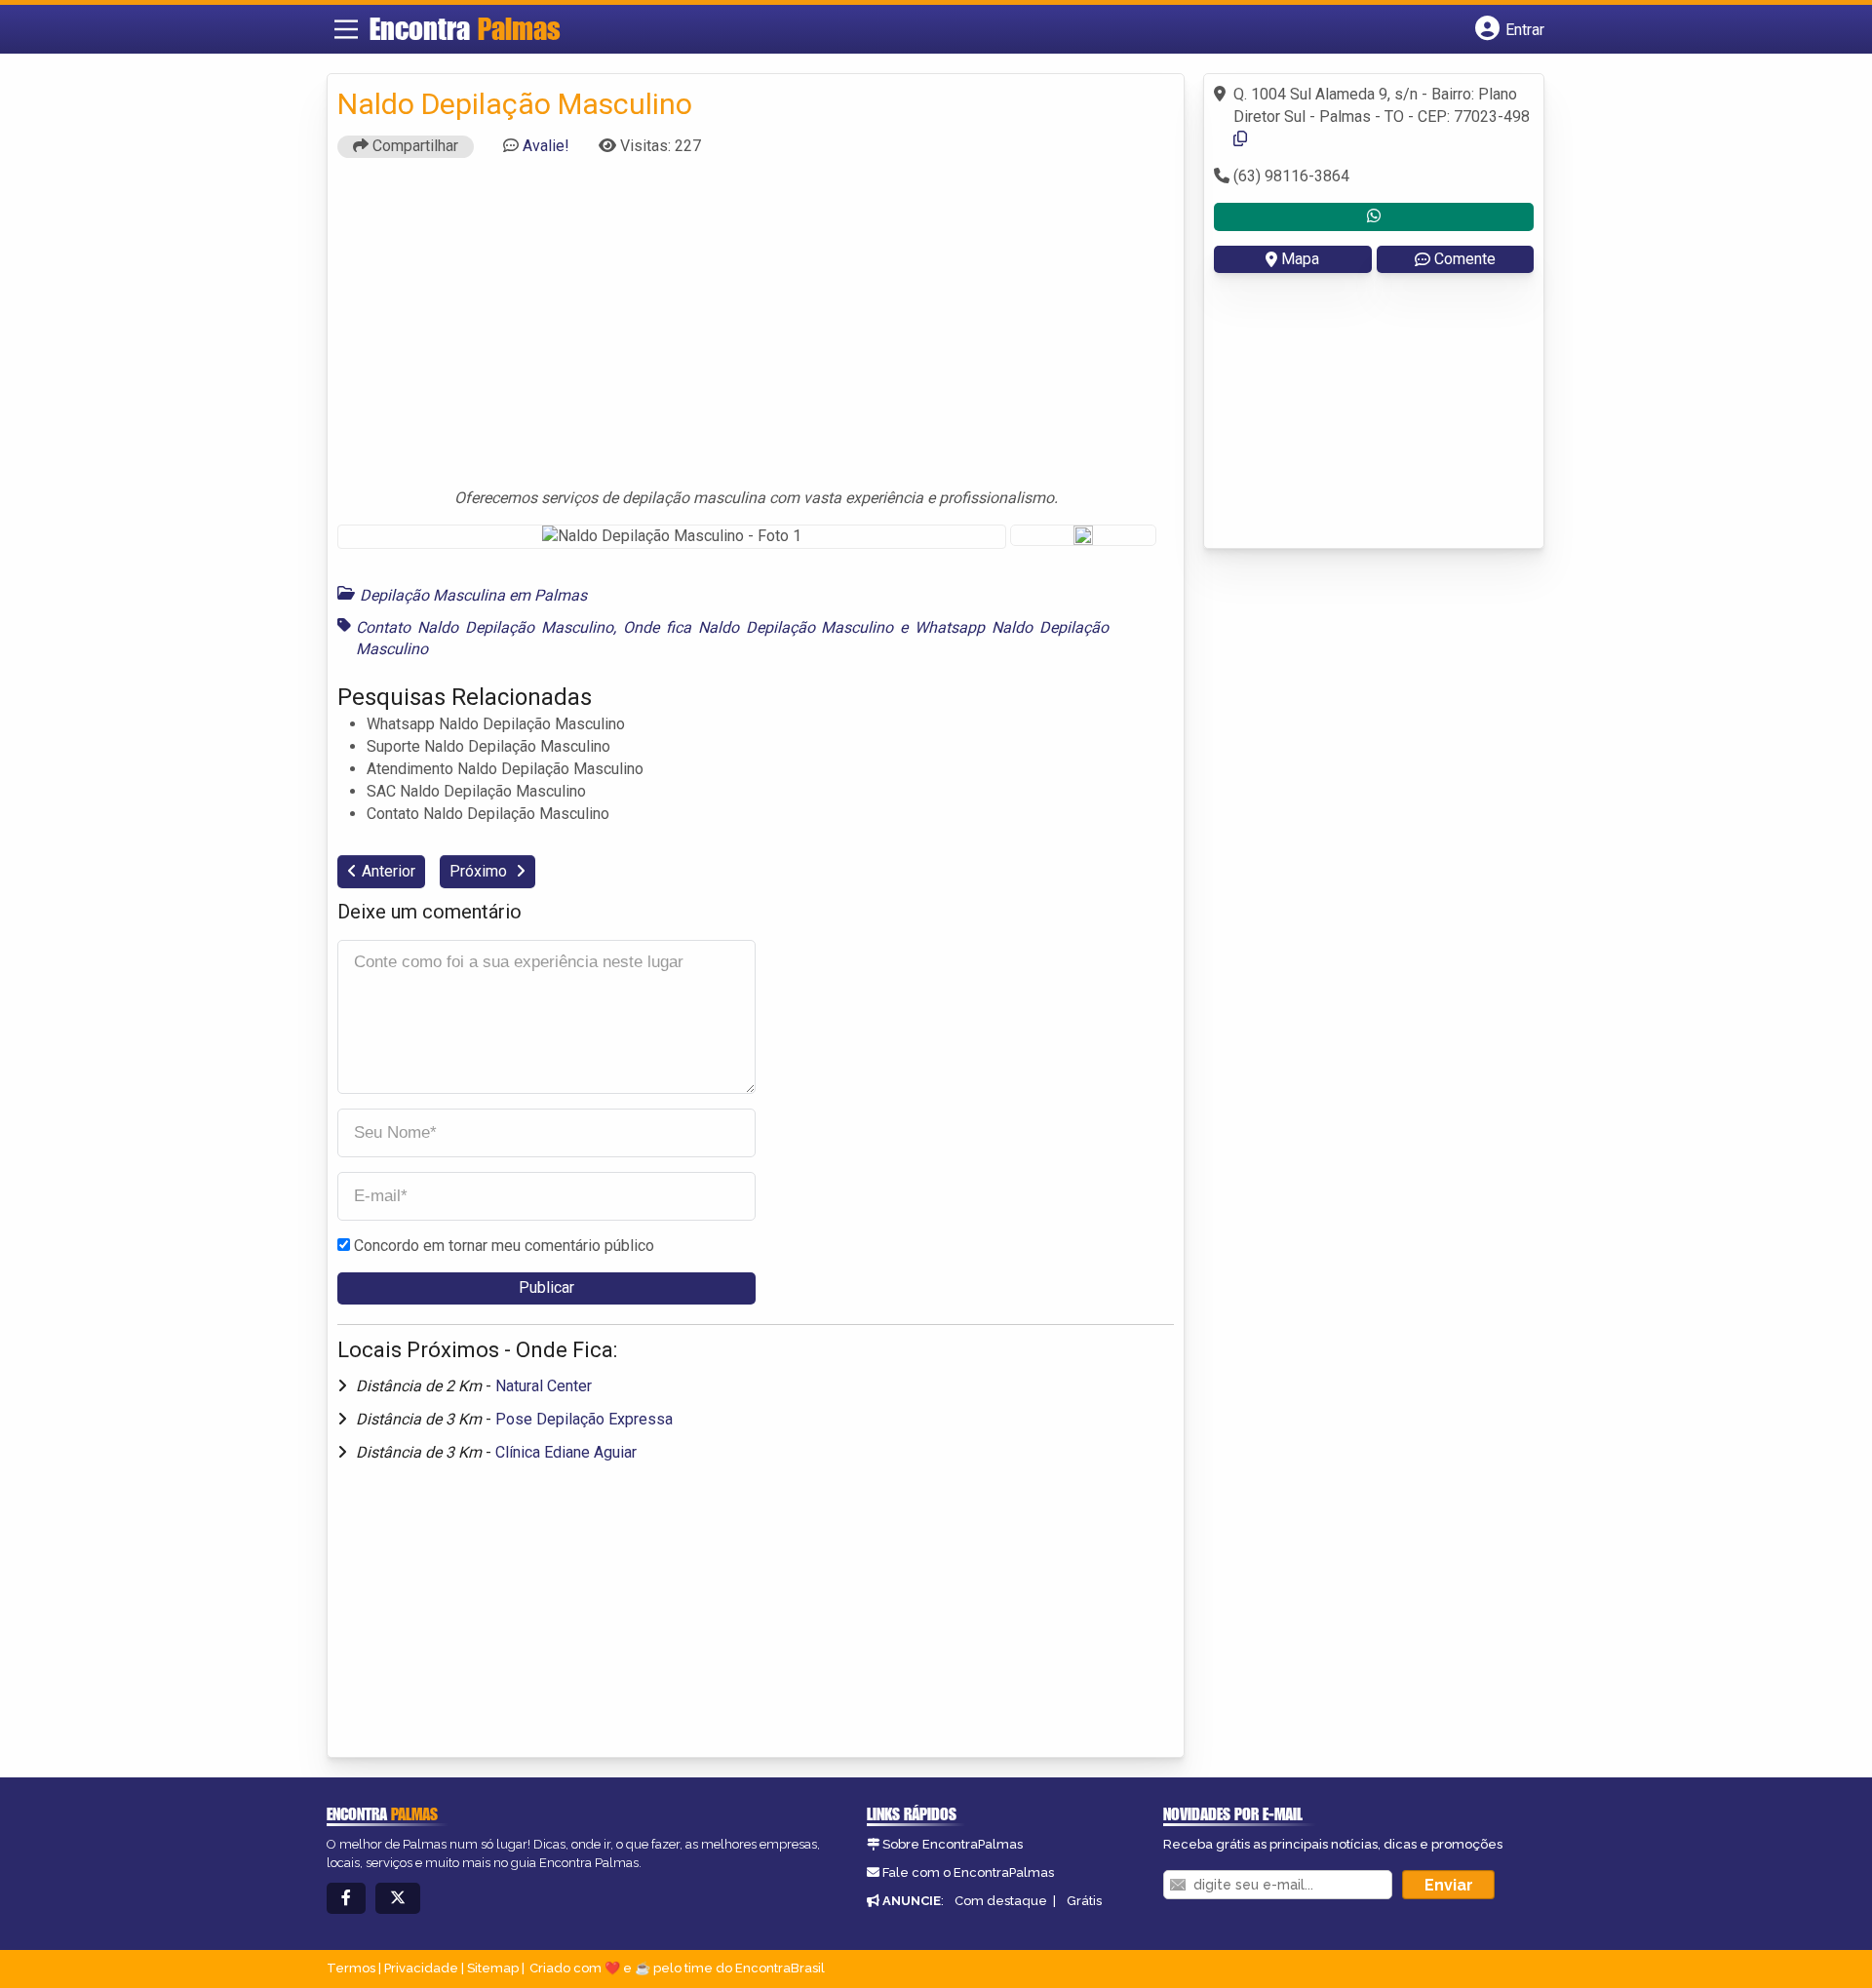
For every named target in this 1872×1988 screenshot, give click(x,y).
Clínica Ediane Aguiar (566, 1452)
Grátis (1084, 1901)
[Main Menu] (346, 29)
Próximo (480, 871)
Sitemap (493, 1968)
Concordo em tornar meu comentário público (504, 1246)
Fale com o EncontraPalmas (968, 1872)
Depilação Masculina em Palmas (473, 595)
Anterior (389, 871)
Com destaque (1001, 1901)
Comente (1465, 259)
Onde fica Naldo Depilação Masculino (759, 627)
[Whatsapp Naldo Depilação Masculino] (1374, 217)
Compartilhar (413, 146)
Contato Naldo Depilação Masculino (485, 627)
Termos (351, 1968)
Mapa (1300, 259)
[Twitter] (398, 1899)
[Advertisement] (756, 331)
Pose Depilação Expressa (584, 1419)
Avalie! (546, 146)
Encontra (465, 28)
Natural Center (544, 1386)
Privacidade (421, 1968)
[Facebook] (346, 1899)
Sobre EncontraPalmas (953, 1844)
